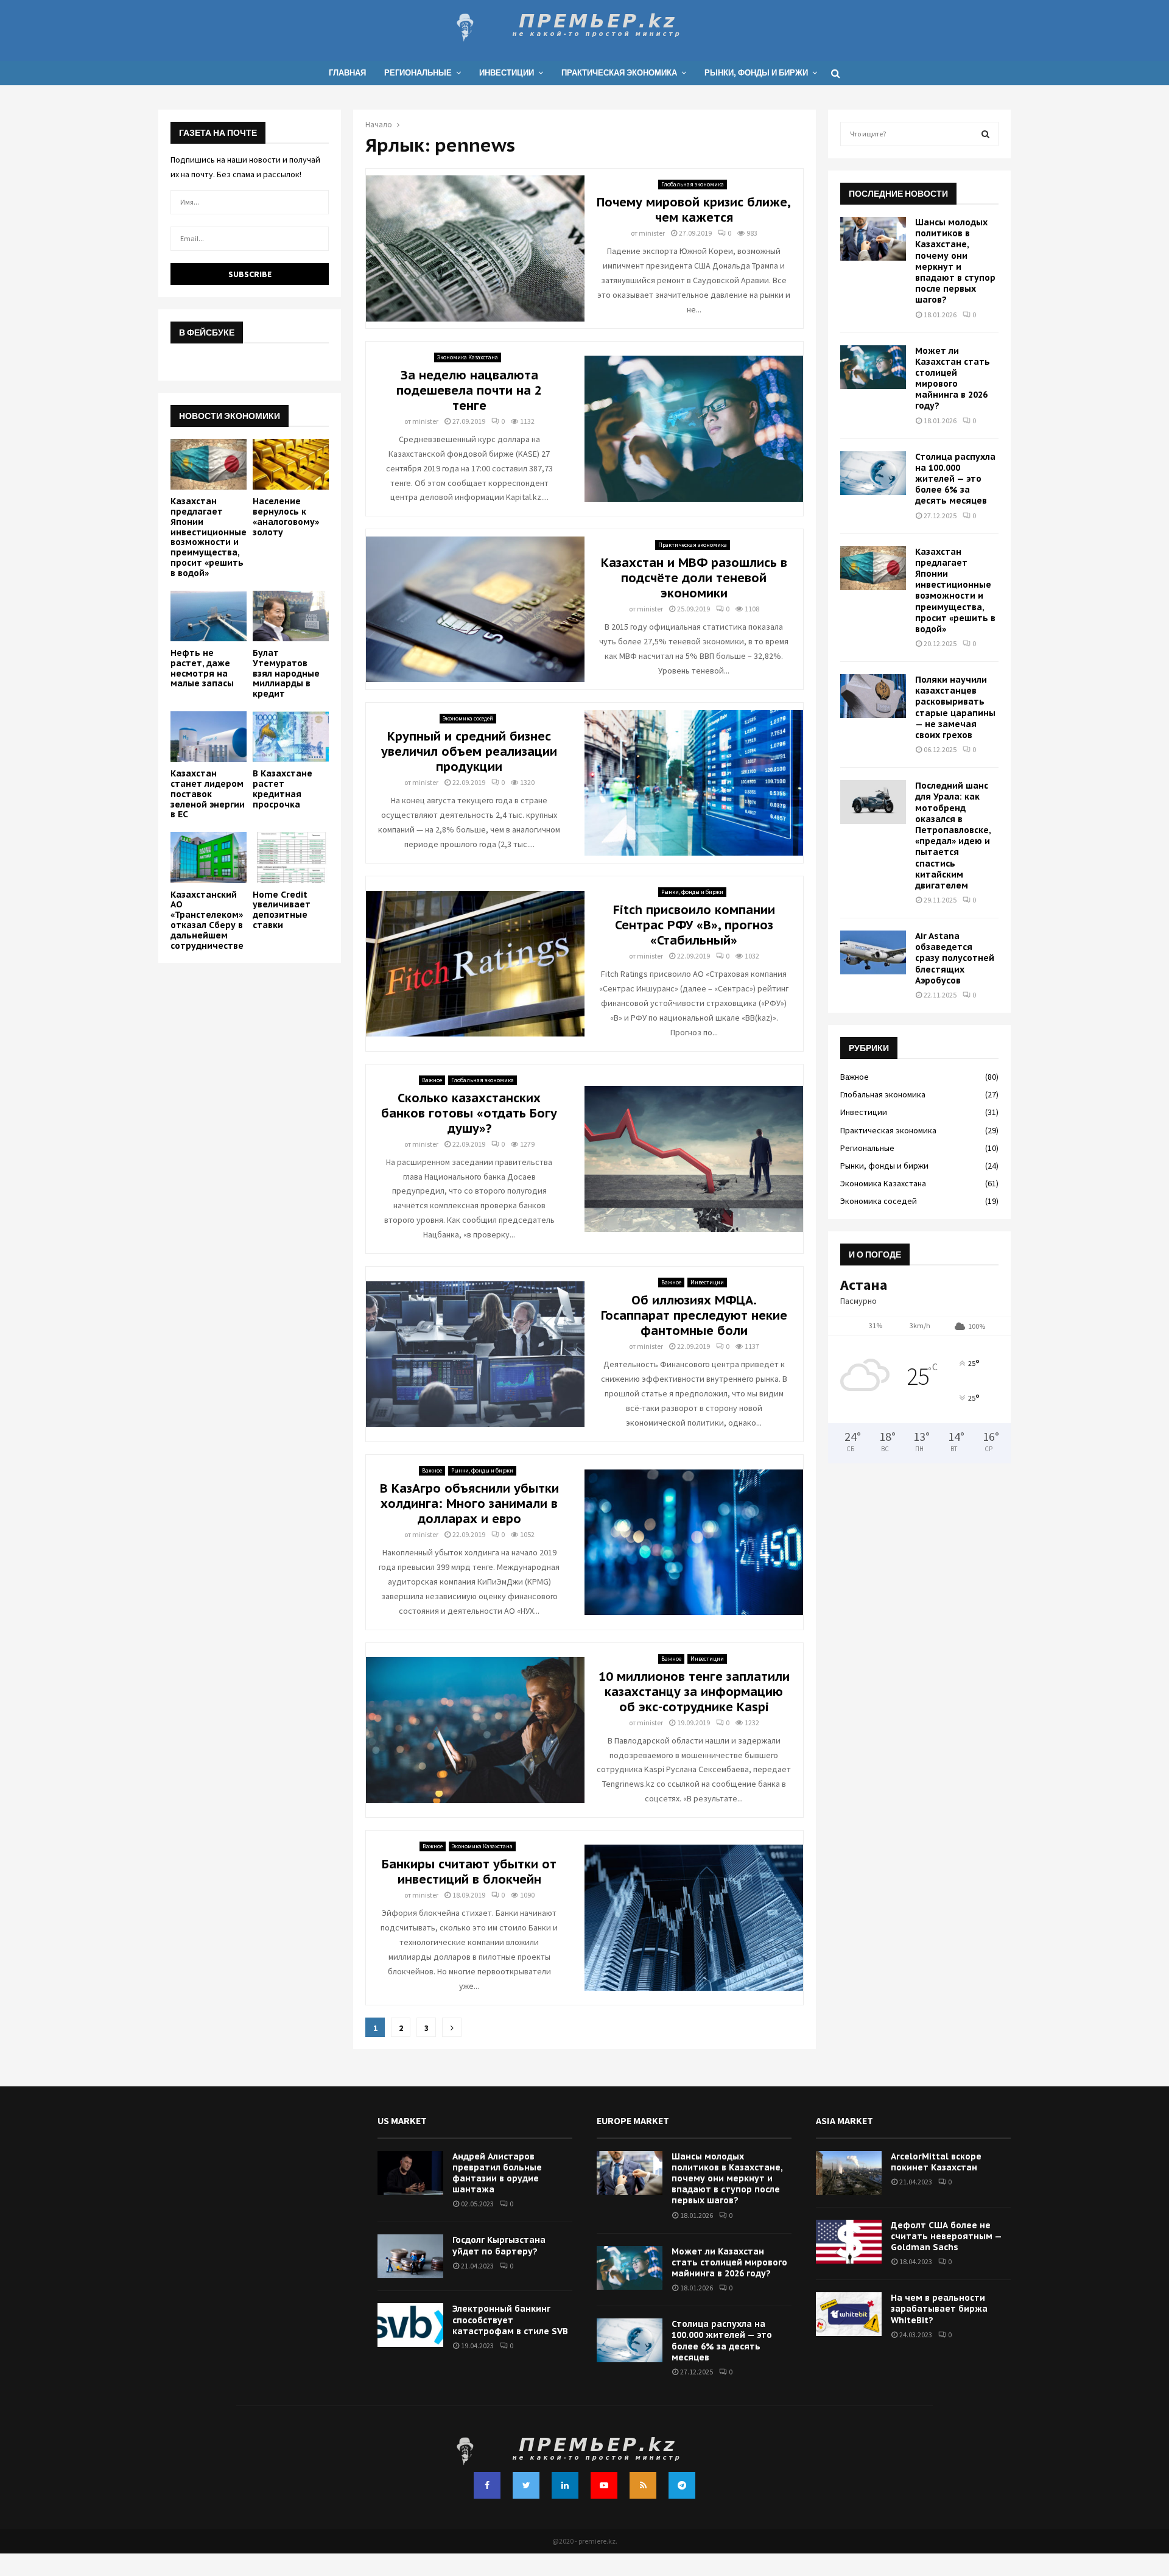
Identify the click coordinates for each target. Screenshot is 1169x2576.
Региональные (418, 73)
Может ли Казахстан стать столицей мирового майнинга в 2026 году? (953, 378)
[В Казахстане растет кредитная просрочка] (291, 737)
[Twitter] (526, 2485)
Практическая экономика (619, 73)
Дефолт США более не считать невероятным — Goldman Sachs (946, 2236)
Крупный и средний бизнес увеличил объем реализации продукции (469, 751)
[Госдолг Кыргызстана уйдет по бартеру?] (410, 2256)
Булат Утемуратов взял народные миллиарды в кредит (286, 673)
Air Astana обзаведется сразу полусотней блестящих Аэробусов (955, 958)
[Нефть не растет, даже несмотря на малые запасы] (209, 616)
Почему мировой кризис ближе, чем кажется (694, 210)
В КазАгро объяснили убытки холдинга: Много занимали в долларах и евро (469, 1504)
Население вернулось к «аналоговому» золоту (286, 516)
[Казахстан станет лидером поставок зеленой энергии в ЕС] (209, 737)
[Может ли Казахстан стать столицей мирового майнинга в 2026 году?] (873, 367)
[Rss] (643, 2485)
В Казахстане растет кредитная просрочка (283, 789)
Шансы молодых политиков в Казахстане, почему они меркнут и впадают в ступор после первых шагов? (955, 261)
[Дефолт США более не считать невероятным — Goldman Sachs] (849, 2242)
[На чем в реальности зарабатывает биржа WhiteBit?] (849, 2314)
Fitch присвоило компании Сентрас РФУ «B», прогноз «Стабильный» (694, 925)
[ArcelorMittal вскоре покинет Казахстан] (849, 2173)
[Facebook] (487, 2485)
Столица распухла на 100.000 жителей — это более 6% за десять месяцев (955, 479)
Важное (432, 1080)
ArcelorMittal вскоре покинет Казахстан (936, 2162)
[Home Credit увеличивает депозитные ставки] (291, 857)
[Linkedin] (565, 2485)
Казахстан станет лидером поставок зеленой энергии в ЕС (208, 794)
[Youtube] (604, 2485)
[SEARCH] (985, 134)
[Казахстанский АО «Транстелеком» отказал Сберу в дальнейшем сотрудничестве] (209, 857)
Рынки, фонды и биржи (756, 73)
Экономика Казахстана (468, 357)
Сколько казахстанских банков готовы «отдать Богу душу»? (469, 1113)
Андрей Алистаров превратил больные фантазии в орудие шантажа (497, 2173)
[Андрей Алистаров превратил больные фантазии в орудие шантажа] (410, 2173)
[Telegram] (682, 2485)
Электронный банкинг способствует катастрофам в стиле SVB (510, 2320)
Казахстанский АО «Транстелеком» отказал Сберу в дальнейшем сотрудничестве (207, 920)
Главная (347, 73)
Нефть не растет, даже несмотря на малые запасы (202, 668)
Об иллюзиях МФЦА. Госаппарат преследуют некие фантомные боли (694, 1315)
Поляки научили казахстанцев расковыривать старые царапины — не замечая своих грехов (955, 707)
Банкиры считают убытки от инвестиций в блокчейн (469, 1872)
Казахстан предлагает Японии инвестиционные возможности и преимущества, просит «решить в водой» (209, 537)
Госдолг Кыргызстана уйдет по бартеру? (499, 2245)
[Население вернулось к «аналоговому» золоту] (291, 464)
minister (652, 233)
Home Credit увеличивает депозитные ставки (282, 910)
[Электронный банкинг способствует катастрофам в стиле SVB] (410, 2325)
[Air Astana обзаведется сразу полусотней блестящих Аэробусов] (873, 952)
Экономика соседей (468, 718)
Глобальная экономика (693, 184)
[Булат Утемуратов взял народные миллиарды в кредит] (291, 616)
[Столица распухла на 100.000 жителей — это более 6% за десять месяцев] (873, 473)
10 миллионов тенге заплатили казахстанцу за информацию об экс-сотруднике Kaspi (694, 1692)
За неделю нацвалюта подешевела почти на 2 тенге (469, 390)
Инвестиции (507, 73)
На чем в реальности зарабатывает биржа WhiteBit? (939, 2309)
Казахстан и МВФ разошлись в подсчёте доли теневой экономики (694, 578)
